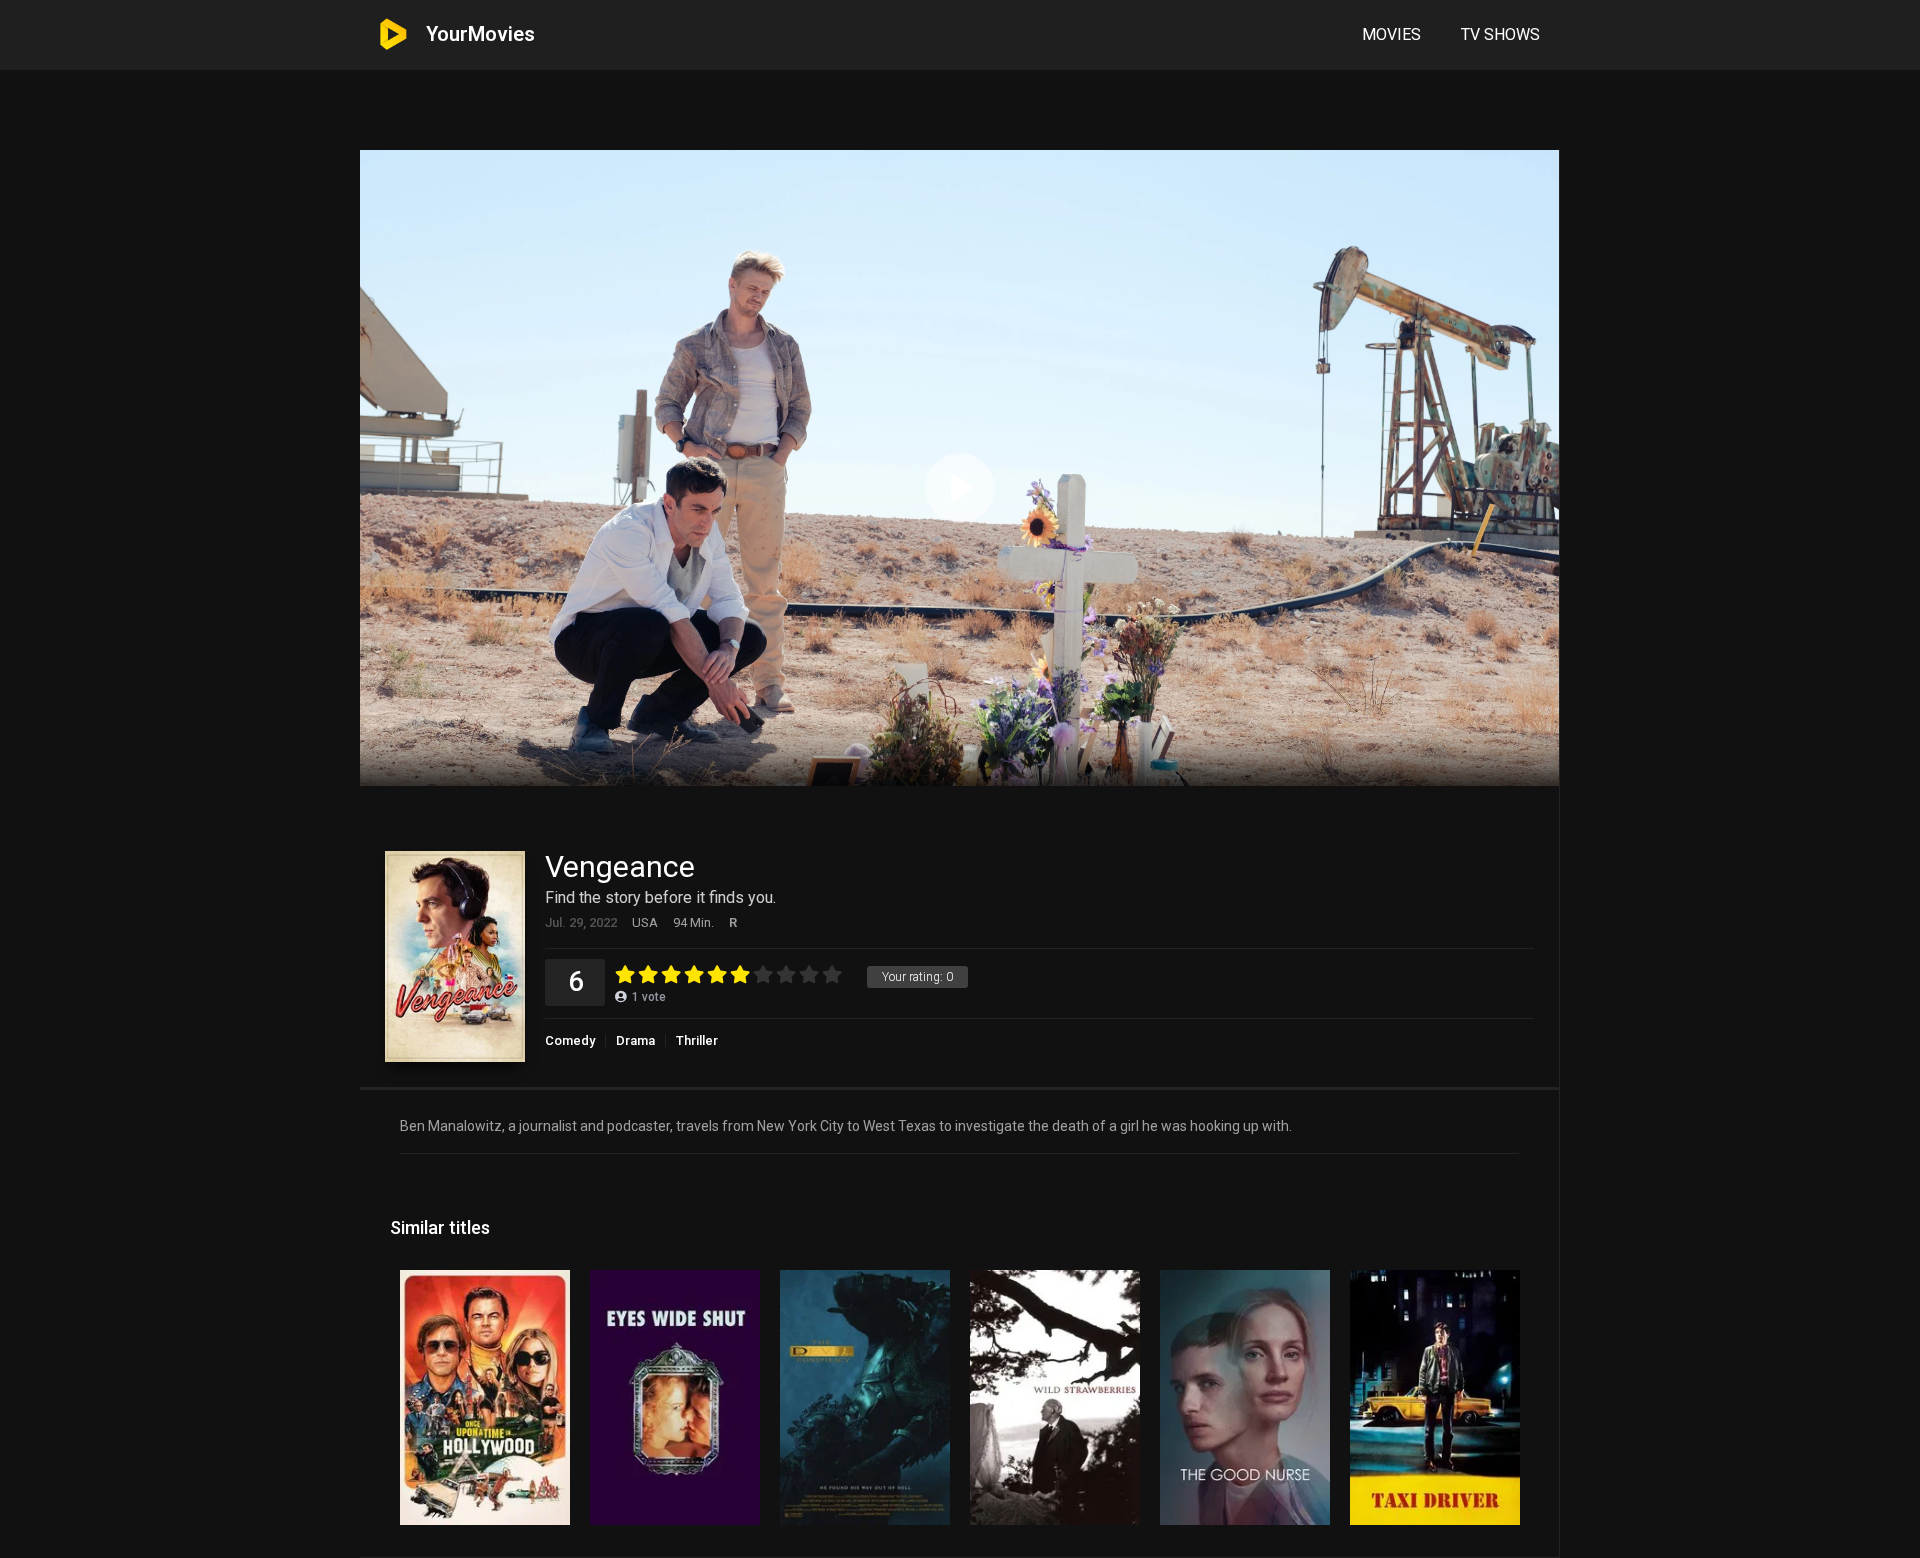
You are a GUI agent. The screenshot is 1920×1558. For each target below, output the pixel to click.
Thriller (697, 1040)
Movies (1391, 34)
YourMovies (480, 34)
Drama (635, 1040)
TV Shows (1500, 34)
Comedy (570, 1040)
